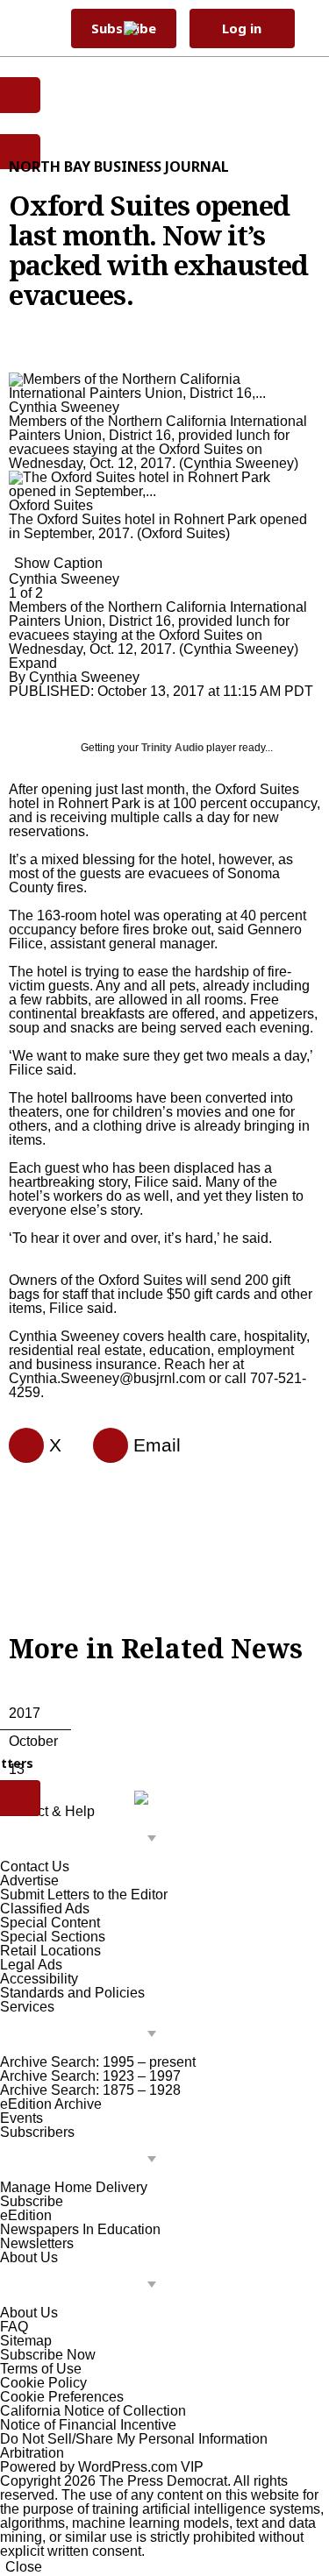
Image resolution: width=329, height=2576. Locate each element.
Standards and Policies (72, 1993)
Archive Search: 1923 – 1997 (90, 2076)
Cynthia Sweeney (84, 677)
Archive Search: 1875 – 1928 (90, 2090)
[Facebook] (19, 1445)
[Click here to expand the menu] (82, 1839)
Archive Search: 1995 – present (98, 2062)
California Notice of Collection (93, 2411)
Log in (242, 28)
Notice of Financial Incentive (88, 2425)
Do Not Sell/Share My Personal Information (134, 2439)
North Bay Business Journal (119, 167)
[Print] (104, 1445)
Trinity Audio (172, 748)
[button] (308, 28)
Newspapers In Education (80, 2229)
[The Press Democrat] (154, 28)
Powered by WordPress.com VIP (102, 2467)
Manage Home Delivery (74, 2187)
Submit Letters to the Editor (84, 1895)
